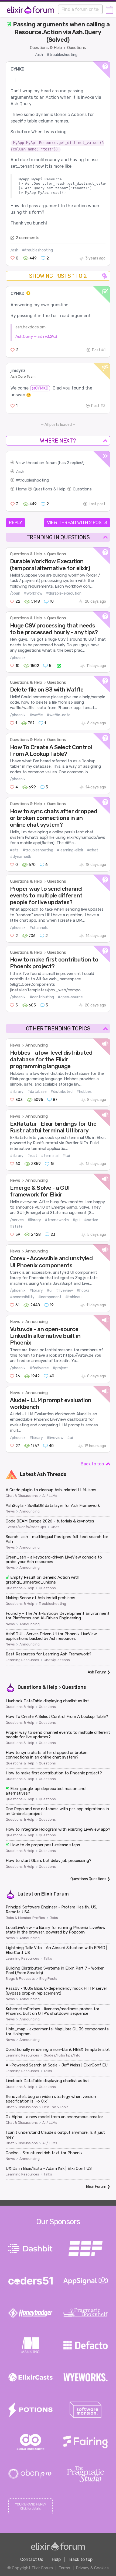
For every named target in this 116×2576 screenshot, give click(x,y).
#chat (93, 850)
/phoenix (18, 658)
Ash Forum (97, 1672)
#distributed (62, 1092)
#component (50, 1297)
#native (91, 1220)
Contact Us (32, 2559)
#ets (14, 850)
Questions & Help (46, 48)
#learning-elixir (70, 850)
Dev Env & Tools (55, 2107)
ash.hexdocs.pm (30, 327)
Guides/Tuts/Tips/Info (62, 2055)
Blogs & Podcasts (20, 1979)
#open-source (70, 997)
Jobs (54, 1918)
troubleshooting (34, 480)
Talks (48, 1959)
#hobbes (84, 1092)
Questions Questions (88, 1879)
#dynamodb (21, 857)
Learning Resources (22, 1660)
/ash (39, 55)
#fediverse (39, 1368)
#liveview (64, 1291)
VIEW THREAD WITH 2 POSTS (77, 522)
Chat (55, 1527)
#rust (32, 1156)
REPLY (16, 522)
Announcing (37, 1045)
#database (37, 1092)
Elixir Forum (55, 1894)
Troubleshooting (52, 1604)
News (15, 1045)
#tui (66, 1156)
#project (60, 1368)
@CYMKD (40, 388)
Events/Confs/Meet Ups (26, 1527)
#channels (39, 928)
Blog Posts (48, 1979)
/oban (15, 593)
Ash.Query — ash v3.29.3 (36, 336)
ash (21, 472)
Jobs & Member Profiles (25, 1918)
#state (16, 1226)
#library (17, 1092)
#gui (76, 1220)
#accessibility (22, 1297)
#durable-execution (64, 593)
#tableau (73, 1297)
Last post (97, 504)
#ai (70, 1438)
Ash (41, 1474)
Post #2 (98, 406)
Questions (77, 48)
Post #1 (99, 350)
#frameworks (57, 1220)
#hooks (83, 1291)
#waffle (36, 715)
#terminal (50, 1156)
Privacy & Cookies (92, 2568)
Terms (64, 2568)
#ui (50, 1291)
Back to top (92, 1464)
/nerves (17, 1220)
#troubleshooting (62, 55)
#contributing (42, 997)
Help (56, 2559)
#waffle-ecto (59, 715)
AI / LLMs (50, 1496)
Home (21, 489)
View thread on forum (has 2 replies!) (50, 463)
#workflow (33, 593)
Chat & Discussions (22, 1496)
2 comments (28, 238)
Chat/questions (57, 1660)
